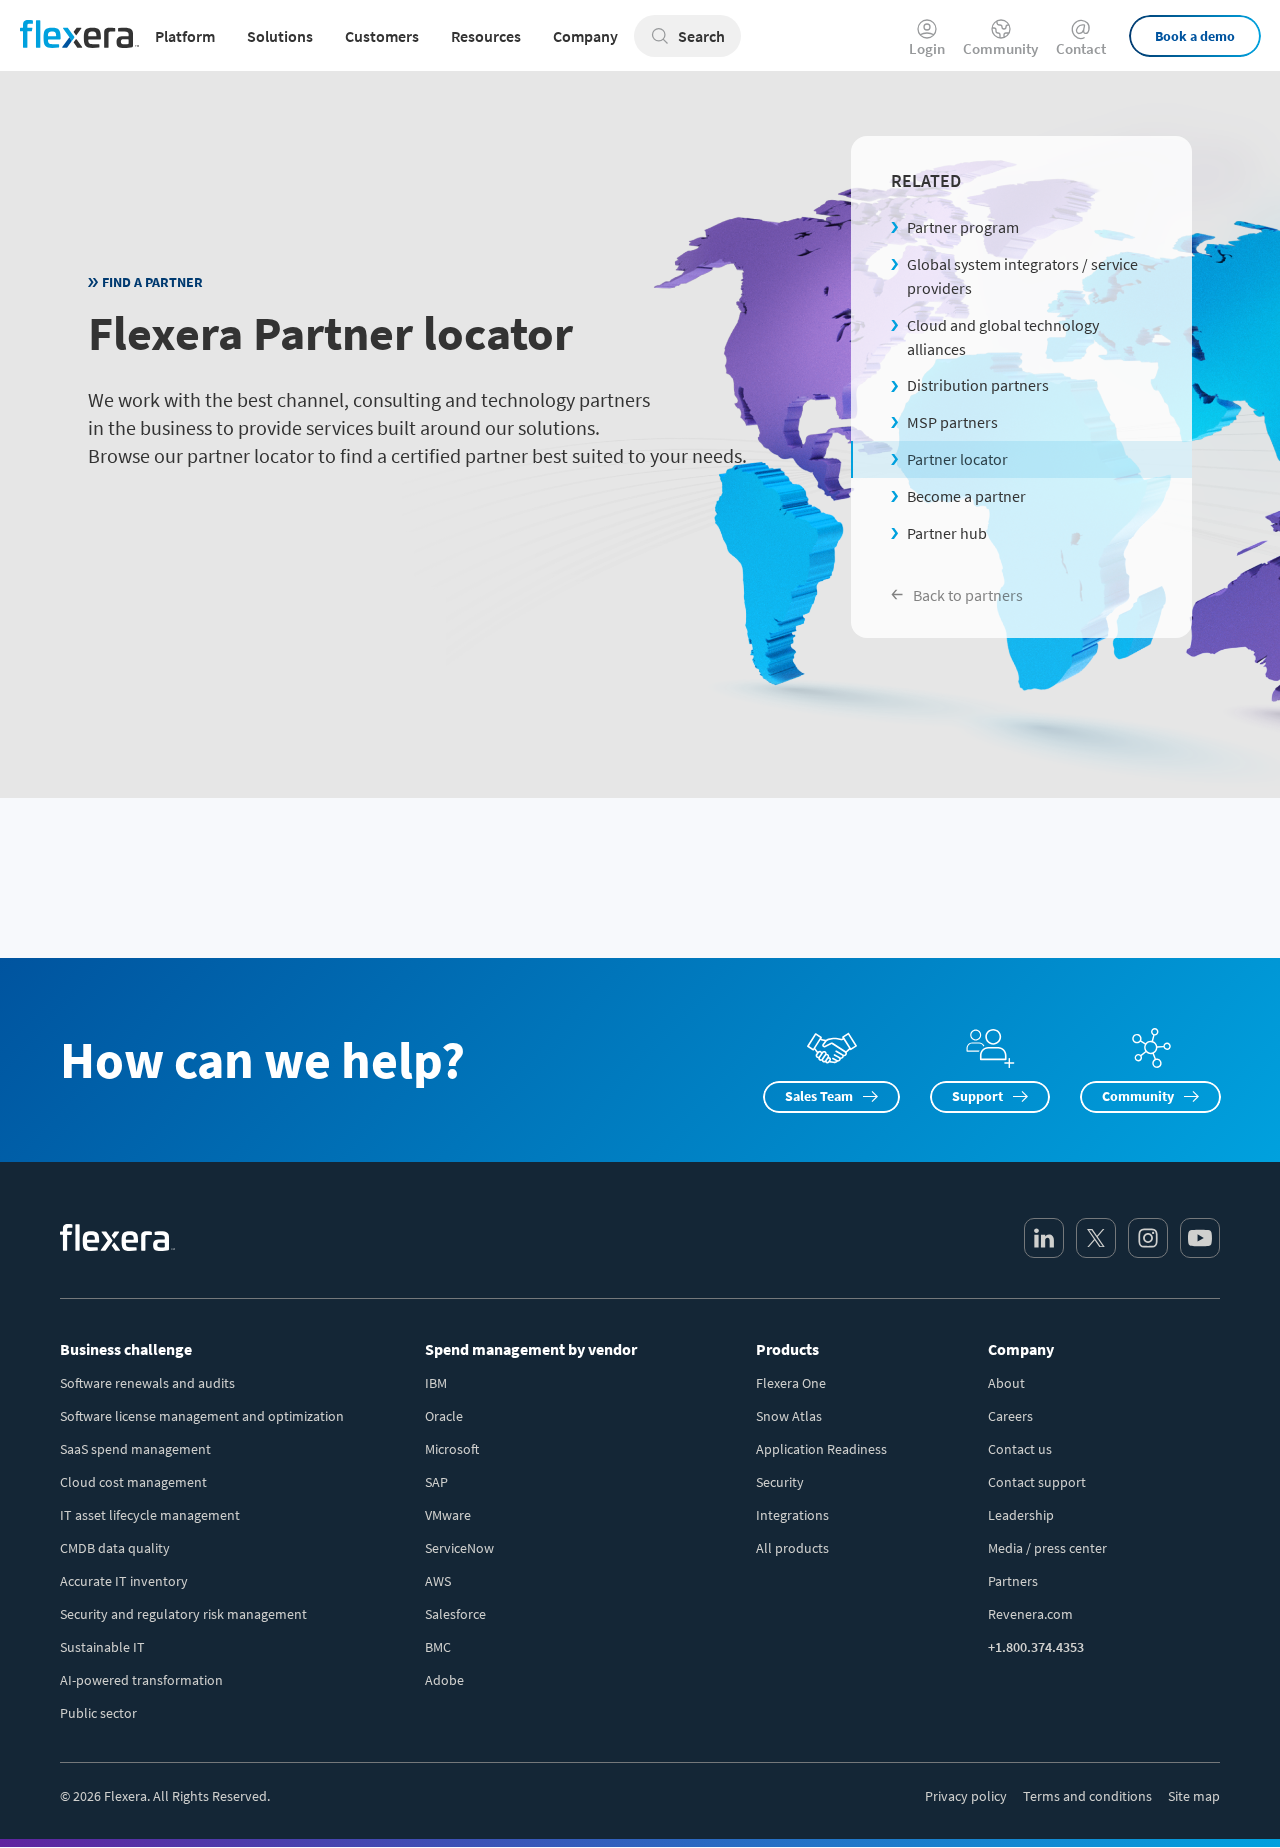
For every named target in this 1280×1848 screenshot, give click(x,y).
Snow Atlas (789, 1416)
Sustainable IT (102, 1647)
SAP (436, 1482)
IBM (436, 1383)
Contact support (1037, 1482)
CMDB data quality (115, 1548)
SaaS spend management (135, 1449)
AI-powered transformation (141, 1680)
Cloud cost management (133, 1482)
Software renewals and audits (147, 1383)
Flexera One (791, 1383)
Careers (1010, 1416)
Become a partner (966, 496)
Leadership (1021, 1515)
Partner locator (957, 459)
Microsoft (452, 1449)
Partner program (963, 227)
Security (780, 1482)
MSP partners (952, 422)
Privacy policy (966, 1796)
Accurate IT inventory (124, 1581)
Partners (1013, 1581)
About (1006, 1383)
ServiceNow (459, 1548)
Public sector (98, 1713)
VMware (448, 1515)
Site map (1194, 1796)
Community (1000, 47)
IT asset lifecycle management (150, 1515)
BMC (438, 1647)
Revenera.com (1030, 1614)
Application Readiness (821, 1449)
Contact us (1020, 1449)
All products (792, 1548)
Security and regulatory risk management (183, 1614)
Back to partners (968, 595)
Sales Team (819, 1096)
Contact (1081, 47)
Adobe (444, 1680)
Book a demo (1195, 36)
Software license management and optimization (202, 1416)
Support (977, 1096)
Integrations (792, 1515)
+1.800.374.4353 (1036, 1647)
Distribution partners (978, 385)
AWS (438, 1581)
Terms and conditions (1087, 1796)
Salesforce (455, 1614)
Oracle (444, 1416)
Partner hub (947, 533)
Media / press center (1047, 1548)
